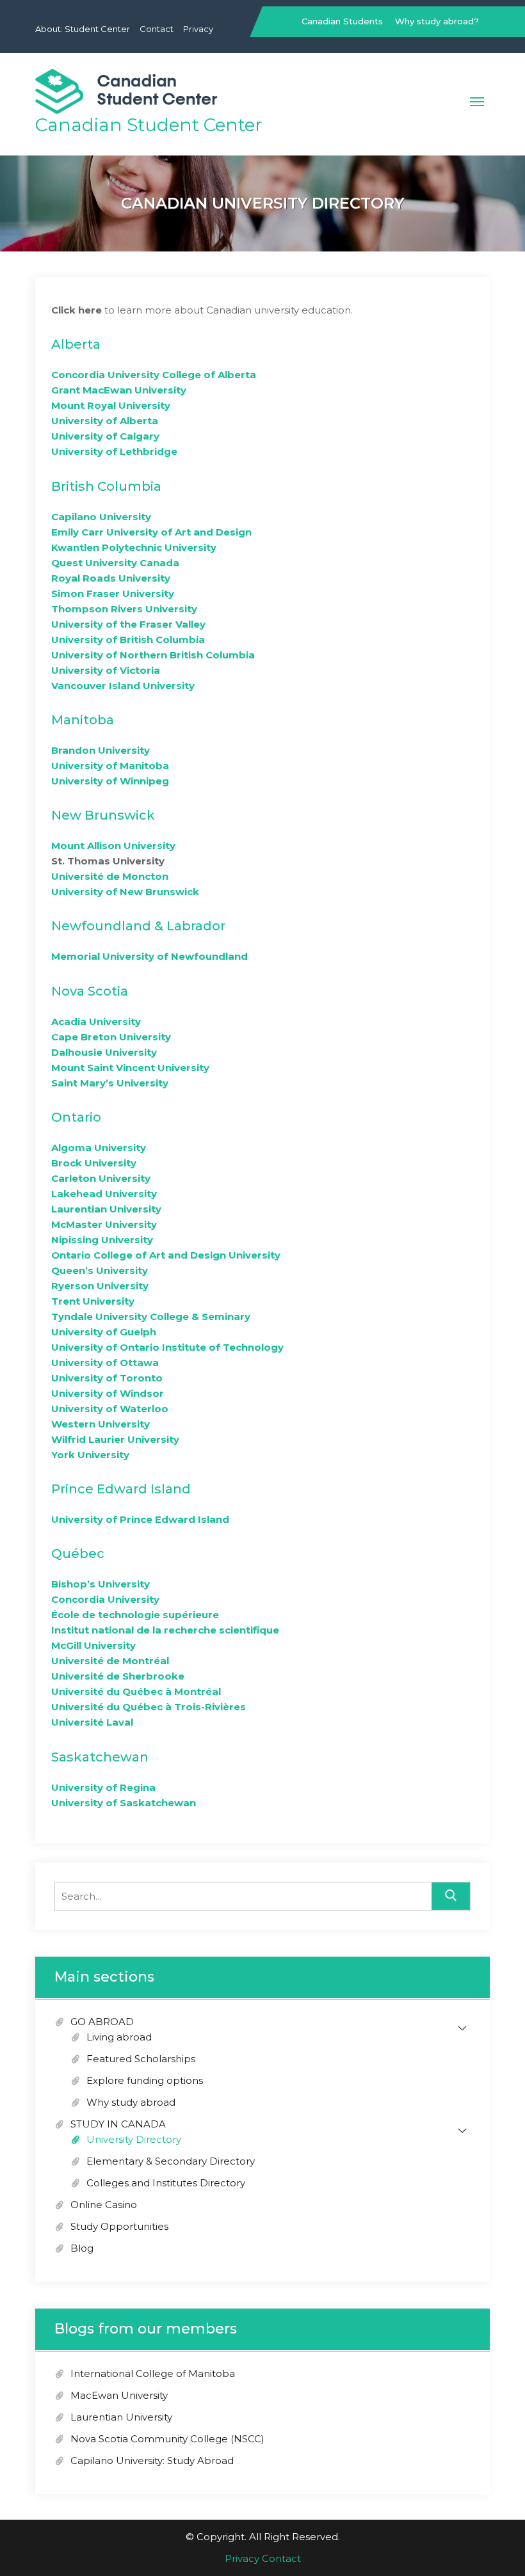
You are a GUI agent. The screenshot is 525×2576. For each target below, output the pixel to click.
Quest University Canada (115, 563)
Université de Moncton (110, 876)
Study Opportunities (119, 2226)
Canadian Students (342, 21)
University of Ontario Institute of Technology (167, 1347)
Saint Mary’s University (110, 1083)
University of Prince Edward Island (140, 1519)
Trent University (93, 1301)
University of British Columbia (128, 640)
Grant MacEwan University (119, 390)
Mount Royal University (111, 405)
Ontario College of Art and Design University (166, 1255)
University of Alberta (105, 421)
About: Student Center (83, 29)
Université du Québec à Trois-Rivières (149, 1707)
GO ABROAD (102, 2022)
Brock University (94, 1163)
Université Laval (92, 1722)
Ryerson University (100, 1286)
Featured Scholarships (141, 2059)
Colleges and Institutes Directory (166, 2183)
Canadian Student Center (149, 125)
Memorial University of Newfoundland (149, 956)
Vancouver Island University (123, 686)
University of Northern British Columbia (153, 655)
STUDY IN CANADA (118, 2124)
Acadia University (96, 1022)
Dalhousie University (104, 1052)
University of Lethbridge (114, 451)
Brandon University (101, 750)
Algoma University (99, 1148)
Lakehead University (104, 1194)
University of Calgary (105, 436)
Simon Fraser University (113, 593)
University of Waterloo (110, 1409)
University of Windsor (108, 1393)
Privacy (198, 29)
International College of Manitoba (153, 2373)
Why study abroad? (437, 21)
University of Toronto (107, 1378)
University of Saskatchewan (124, 1803)
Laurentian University (106, 1209)
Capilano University (101, 517)
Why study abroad (131, 2102)
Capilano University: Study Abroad (152, 2461)
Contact (157, 29)
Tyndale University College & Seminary (151, 1316)
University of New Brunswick (125, 892)
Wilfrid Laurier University (115, 1439)
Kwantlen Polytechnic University (134, 547)
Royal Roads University (111, 578)
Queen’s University (100, 1270)
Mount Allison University (113, 846)
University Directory (134, 2139)
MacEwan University (119, 2395)
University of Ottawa (105, 1363)
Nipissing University (102, 1240)
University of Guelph (104, 1332)
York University (90, 1455)
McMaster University (104, 1224)
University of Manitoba (110, 766)
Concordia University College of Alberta (154, 375)
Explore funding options (145, 2080)
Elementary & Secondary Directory (171, 2161)
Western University (101, 1424)
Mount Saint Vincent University (130, 1068)
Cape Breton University (111, 1037)
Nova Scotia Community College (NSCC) (167, 2439)
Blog (82, 2248)
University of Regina (103, 1787)
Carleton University (101, 1178)
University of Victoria (106, 670)
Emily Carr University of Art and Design (151, 532)
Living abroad (119, 2037)
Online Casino (104, 2205)
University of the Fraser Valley (128, 624)
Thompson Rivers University (124, 609)
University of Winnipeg (110, 781)
